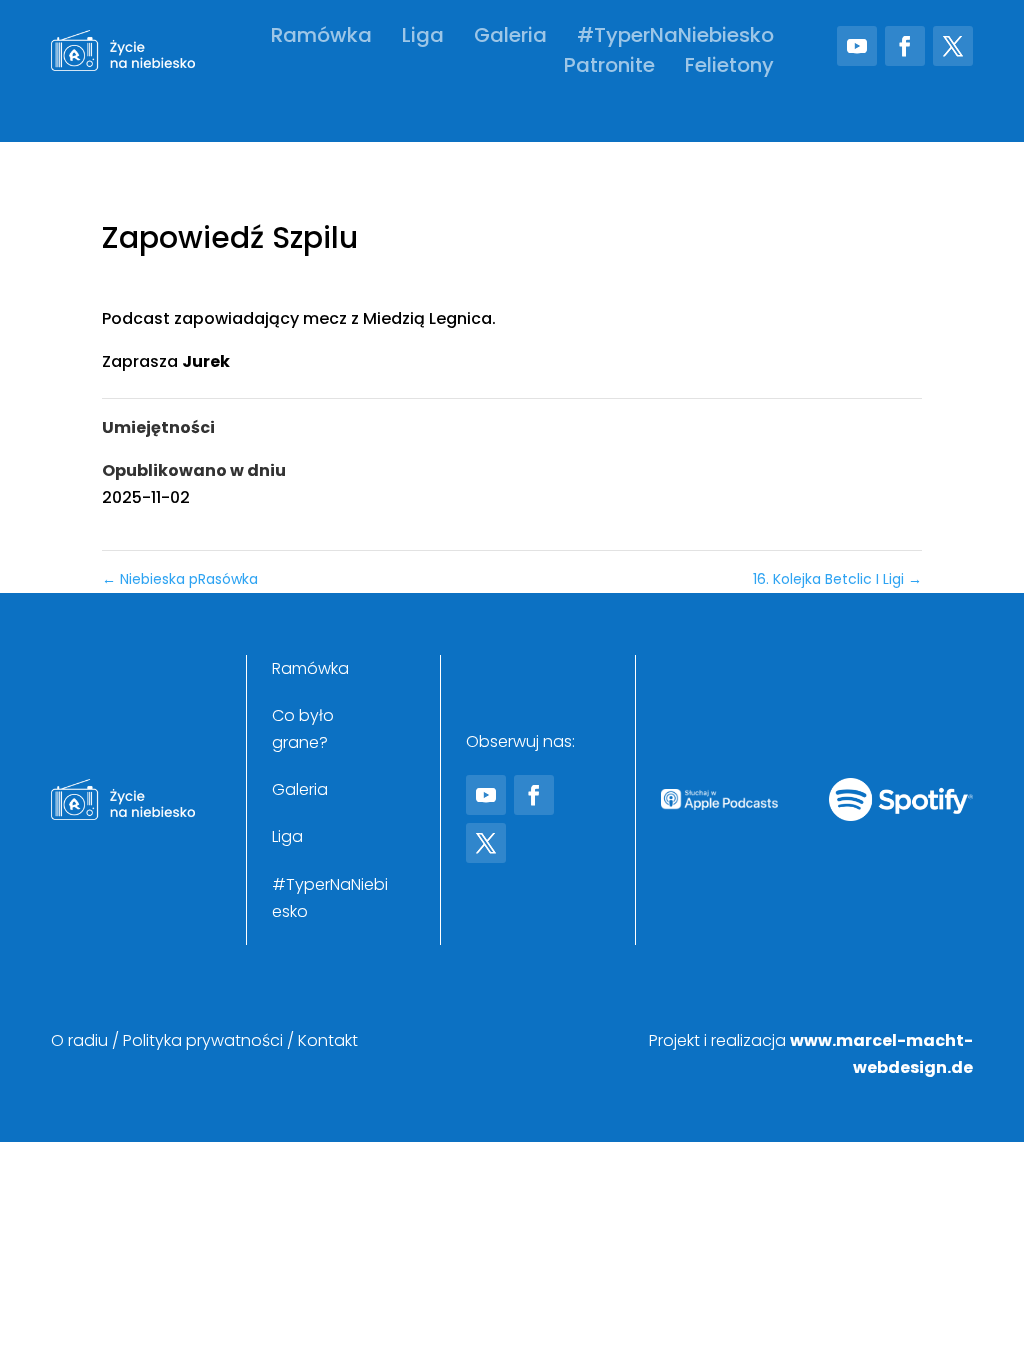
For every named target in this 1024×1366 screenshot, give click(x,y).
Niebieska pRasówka (180, 579)
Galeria (510, 38)
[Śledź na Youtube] (857, 46)
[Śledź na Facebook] (905, 46)
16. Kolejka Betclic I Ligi (837, 579)
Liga (423, 38)
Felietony (729, 68)
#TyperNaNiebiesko (675, 38)
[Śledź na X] (953, 46)
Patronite (609, 68)
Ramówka (321, 38)
